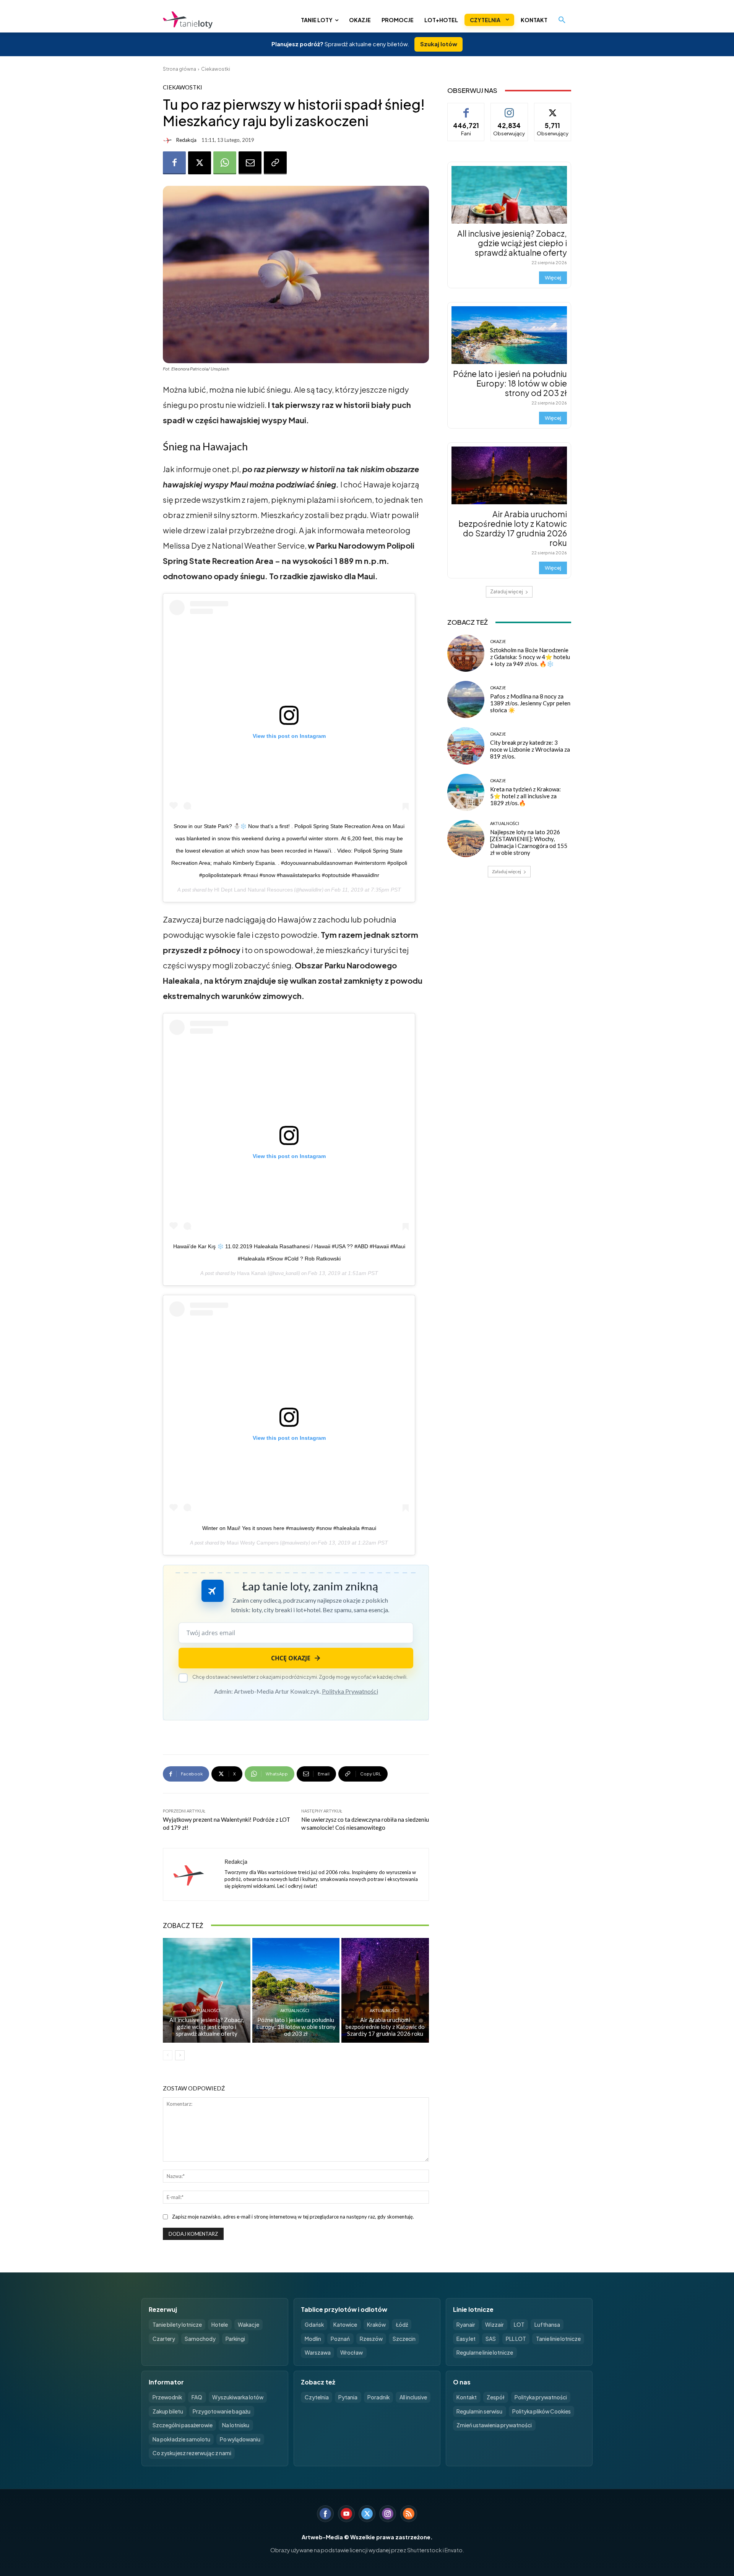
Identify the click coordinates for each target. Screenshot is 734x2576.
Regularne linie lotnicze (485, 2353)
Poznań (340, 2339)
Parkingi (235, 2339)
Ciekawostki (216, 69)
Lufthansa (547, 2325)
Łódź (402, 2325)
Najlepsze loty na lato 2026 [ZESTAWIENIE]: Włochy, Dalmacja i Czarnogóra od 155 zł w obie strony (529, 842)
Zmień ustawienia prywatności (494, 2425)
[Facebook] (174, 163)
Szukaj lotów (439, 44)
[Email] (250, 163)
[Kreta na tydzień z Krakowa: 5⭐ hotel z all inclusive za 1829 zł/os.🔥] (466, 792)
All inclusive (413, 2397)
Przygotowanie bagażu (222, 2411)
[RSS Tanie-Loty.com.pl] (409, 2514)
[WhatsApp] (225, 163)
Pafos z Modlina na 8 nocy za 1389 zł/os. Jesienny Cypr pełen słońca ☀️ (530, 703)
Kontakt (467, 2397)
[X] (200, 163)
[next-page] (180, 2055)
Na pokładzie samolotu (181, 2439)
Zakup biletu (168, 2411)
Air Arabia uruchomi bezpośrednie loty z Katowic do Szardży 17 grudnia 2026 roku (385, 2027)
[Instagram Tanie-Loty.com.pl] (388, 2514)
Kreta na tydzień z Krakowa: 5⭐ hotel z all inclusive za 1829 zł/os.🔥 (525, 796)
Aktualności (206, 2010)
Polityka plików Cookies (542, 2411)
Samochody (200, 2339)
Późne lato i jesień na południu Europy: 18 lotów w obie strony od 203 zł (296, 2027)
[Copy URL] (275, 163)
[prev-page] (168, 2055)
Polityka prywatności (541, 2397)
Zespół (496, 2397)
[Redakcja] (169, 140)
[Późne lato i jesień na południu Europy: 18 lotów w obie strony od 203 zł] (296, 1990)
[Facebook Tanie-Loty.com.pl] (325, 2514)
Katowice (345, 2325)
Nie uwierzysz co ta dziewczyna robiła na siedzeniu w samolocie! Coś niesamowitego (365, 1823)
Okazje (498, 641)
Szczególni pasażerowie (183, 2425)
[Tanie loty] (221, 20)
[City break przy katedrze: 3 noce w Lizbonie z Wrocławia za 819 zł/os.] (466, 746)
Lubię (466, 109)
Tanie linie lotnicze (558, 2339)
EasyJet (466, 2339)
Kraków (376, 2325)
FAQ (197, 2397)
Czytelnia (317, 2397)
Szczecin (404, 2339)
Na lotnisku (236, 2425)
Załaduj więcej (507, 592)
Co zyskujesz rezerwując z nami (192, 2453)
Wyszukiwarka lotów (238, 2397)
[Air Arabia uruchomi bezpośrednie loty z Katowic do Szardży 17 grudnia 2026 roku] (385, 1990)
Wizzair (494, 2325)
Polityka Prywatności (350, 1691)
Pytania (348, 2397)
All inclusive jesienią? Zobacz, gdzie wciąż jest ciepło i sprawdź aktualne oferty (207, 2027)
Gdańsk (314, 2325)
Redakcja (186, 140)
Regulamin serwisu (479, 2411)
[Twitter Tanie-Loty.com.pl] (367, 2514)
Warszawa (318, 2353)
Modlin (313, 2339)
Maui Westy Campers (253, 1543)
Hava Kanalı (252, 1273)
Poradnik (378, 2397)
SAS (491, 2339)
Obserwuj (509, 109)
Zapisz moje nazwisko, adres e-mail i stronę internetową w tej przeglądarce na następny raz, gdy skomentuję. (293, 2217)
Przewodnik (167, 2397)
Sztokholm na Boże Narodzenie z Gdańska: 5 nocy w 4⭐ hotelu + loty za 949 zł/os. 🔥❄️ (530, 657)
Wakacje (248, 2325)
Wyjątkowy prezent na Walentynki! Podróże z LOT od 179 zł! (227, 1823)
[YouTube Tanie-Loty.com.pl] (346, 2514)
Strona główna (179, 69)
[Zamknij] (715, 2415)
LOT (519, 2325)
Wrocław (352, 2353)
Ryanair (466, 2325)
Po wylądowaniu (240, 2439)
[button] (562, 20)
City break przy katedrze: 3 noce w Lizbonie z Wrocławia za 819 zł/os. (530, 749)
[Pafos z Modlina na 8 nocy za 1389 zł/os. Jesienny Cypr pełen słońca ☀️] (466, 699)
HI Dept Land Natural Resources (253, 890)
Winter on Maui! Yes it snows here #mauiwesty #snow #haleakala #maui (289, 1528)
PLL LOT (516, 2339)
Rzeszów (371, 2339)
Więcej (553, 278)
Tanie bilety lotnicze (177, 2325)
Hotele (220, 2325)
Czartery (164, 2339)
